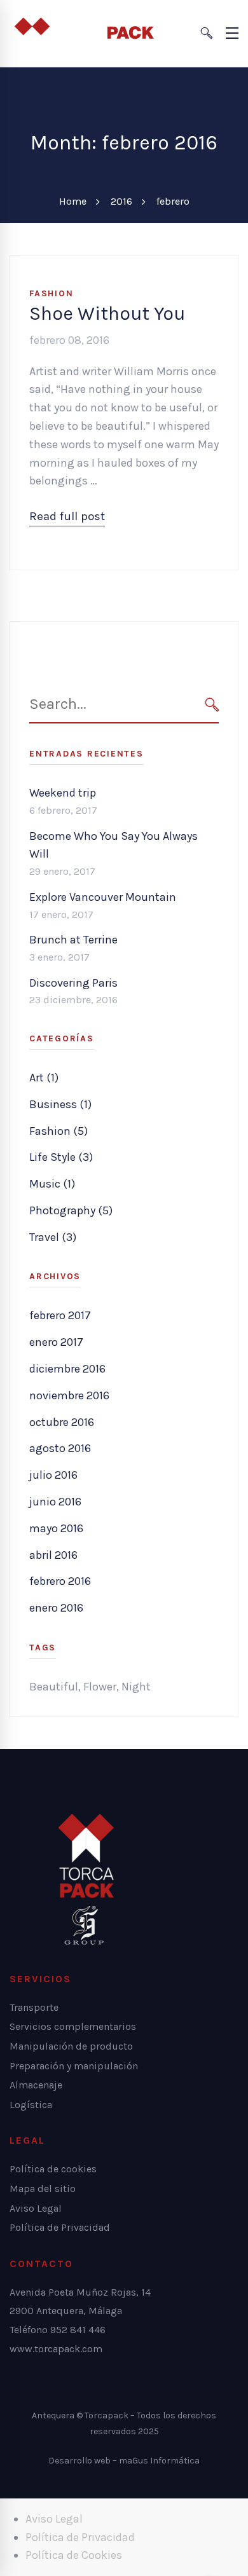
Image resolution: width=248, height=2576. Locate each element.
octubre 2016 (62, 1422)
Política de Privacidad (80, 2537)
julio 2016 (53, 1475)
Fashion (51, 293)
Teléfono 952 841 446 (58, 2330)
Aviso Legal (54, 2519)
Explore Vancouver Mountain (103, 897)
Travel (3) (53, 1237)
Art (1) (44, 1078)
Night (136, 1687)
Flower (100, 1687)
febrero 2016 (60, 1581)
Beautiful (54, 1687)
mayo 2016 (56, 1528)
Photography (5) (71, 1210)
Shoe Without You (107, 313)
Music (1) (52, 1184)
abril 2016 (53, 1555)
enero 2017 (56, 1342)
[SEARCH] (212, 705)
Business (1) (60, 1104)
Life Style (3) (61, 1157)
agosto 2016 (60, 1448)
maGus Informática (159, 2461)
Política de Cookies (74, 2555)
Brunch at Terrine (73, 940)
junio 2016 (55, 1502)
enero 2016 (56, 1608)
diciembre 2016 (67, 1369)
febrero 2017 (60, 1315)
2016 (121, 201)
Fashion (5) (59, 1131)
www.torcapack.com (56, 2349)
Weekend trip (63, 793)
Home (73, 201)
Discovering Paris (73, 983)
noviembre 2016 (69, 1395)
